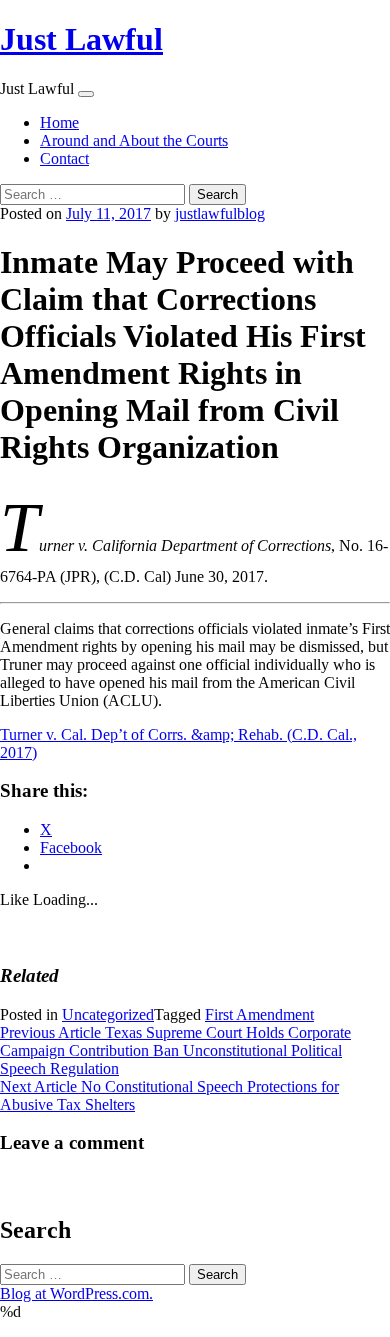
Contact (64, 158)
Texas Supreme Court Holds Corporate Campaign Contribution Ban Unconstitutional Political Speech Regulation (175, 1050)
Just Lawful (81, 39)
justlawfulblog (220, 213)
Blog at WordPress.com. (76, 1293)
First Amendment (259, 1014)
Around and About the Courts (134, 140)
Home (59, 122)
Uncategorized (108, 1014)
